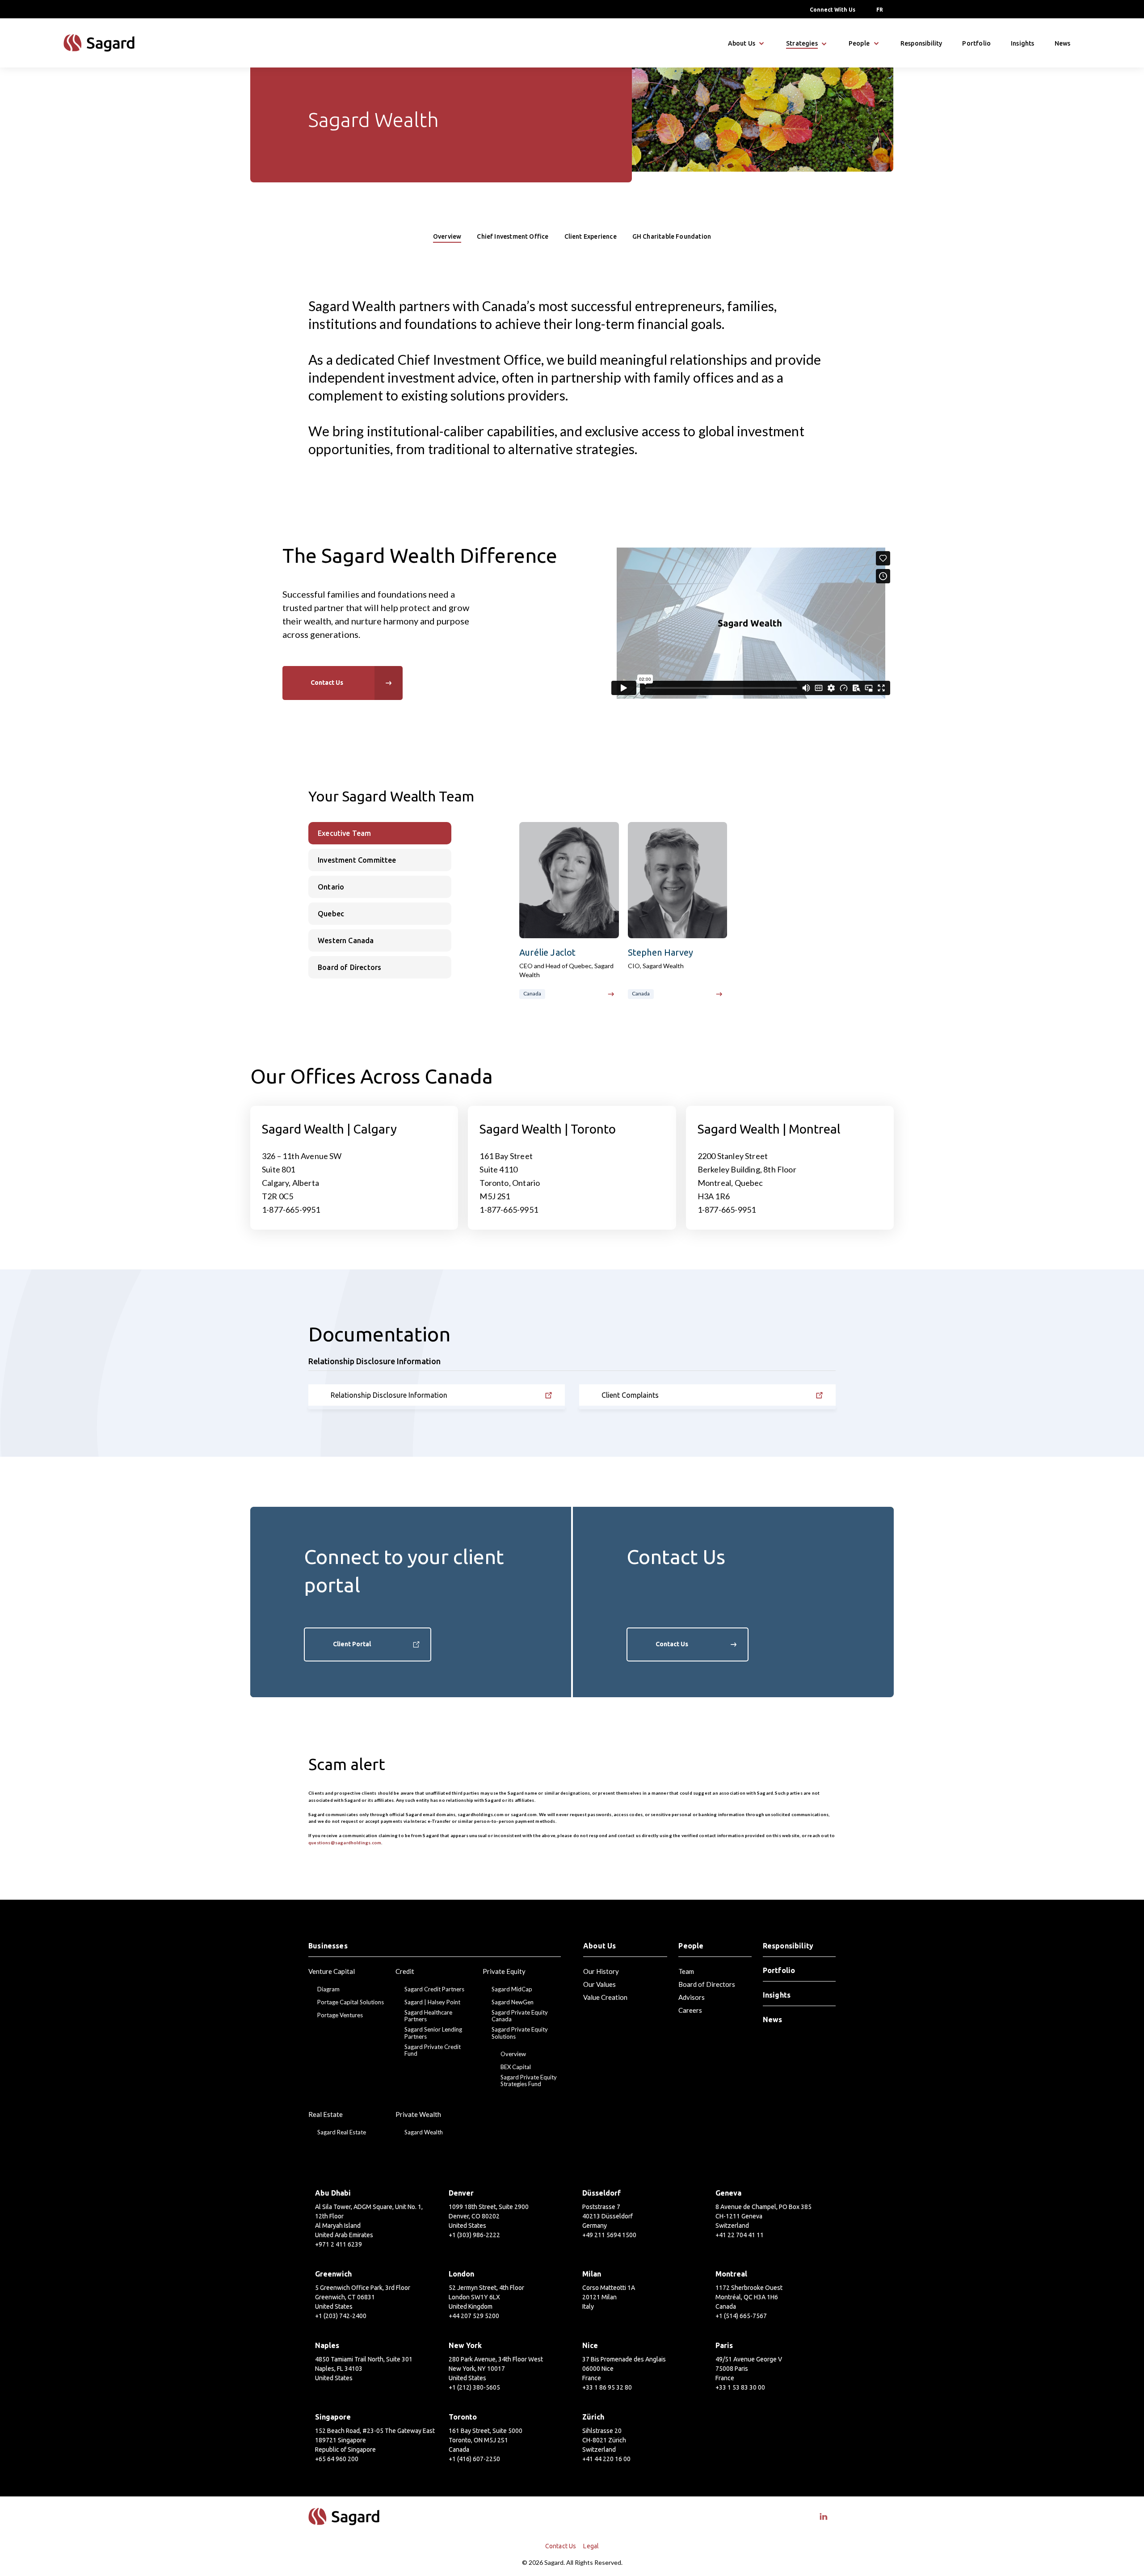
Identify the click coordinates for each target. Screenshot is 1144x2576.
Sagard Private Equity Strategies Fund (529, 2081)
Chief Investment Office (513, 236)
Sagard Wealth (424, 2132)
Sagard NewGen (513, 2002)
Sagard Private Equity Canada (520, 2016)
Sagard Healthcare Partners (428, 2016)
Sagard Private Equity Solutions (520, 2033)
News (1063, 43)
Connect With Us (833, 10)
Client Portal (352, 1644)
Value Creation (605, 1997)
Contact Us (672, 1644)
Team (686, 1971)
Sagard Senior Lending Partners (433, 2033)
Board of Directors (707, 1984)
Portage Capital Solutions (351, 2002)
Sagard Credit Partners (434, 1989)
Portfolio (976, 43)
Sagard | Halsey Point (432, 2002)
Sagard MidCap (512, 1989)
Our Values (599, 1984)
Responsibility (921, 43)
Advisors (692, 1997)
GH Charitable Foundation (672, 236)
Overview (447, 236)
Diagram (328, 1989)
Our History (601, 1971)
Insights (1022, 43)
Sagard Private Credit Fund (433, 2051)
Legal (591, 2546)
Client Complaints (630, 1395)
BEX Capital (516, 2067)
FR (880, 10)
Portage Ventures (340, 2015)
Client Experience (591, 236)
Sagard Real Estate (342, 2132)
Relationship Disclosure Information (389, 1395)
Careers (690, 2010)
